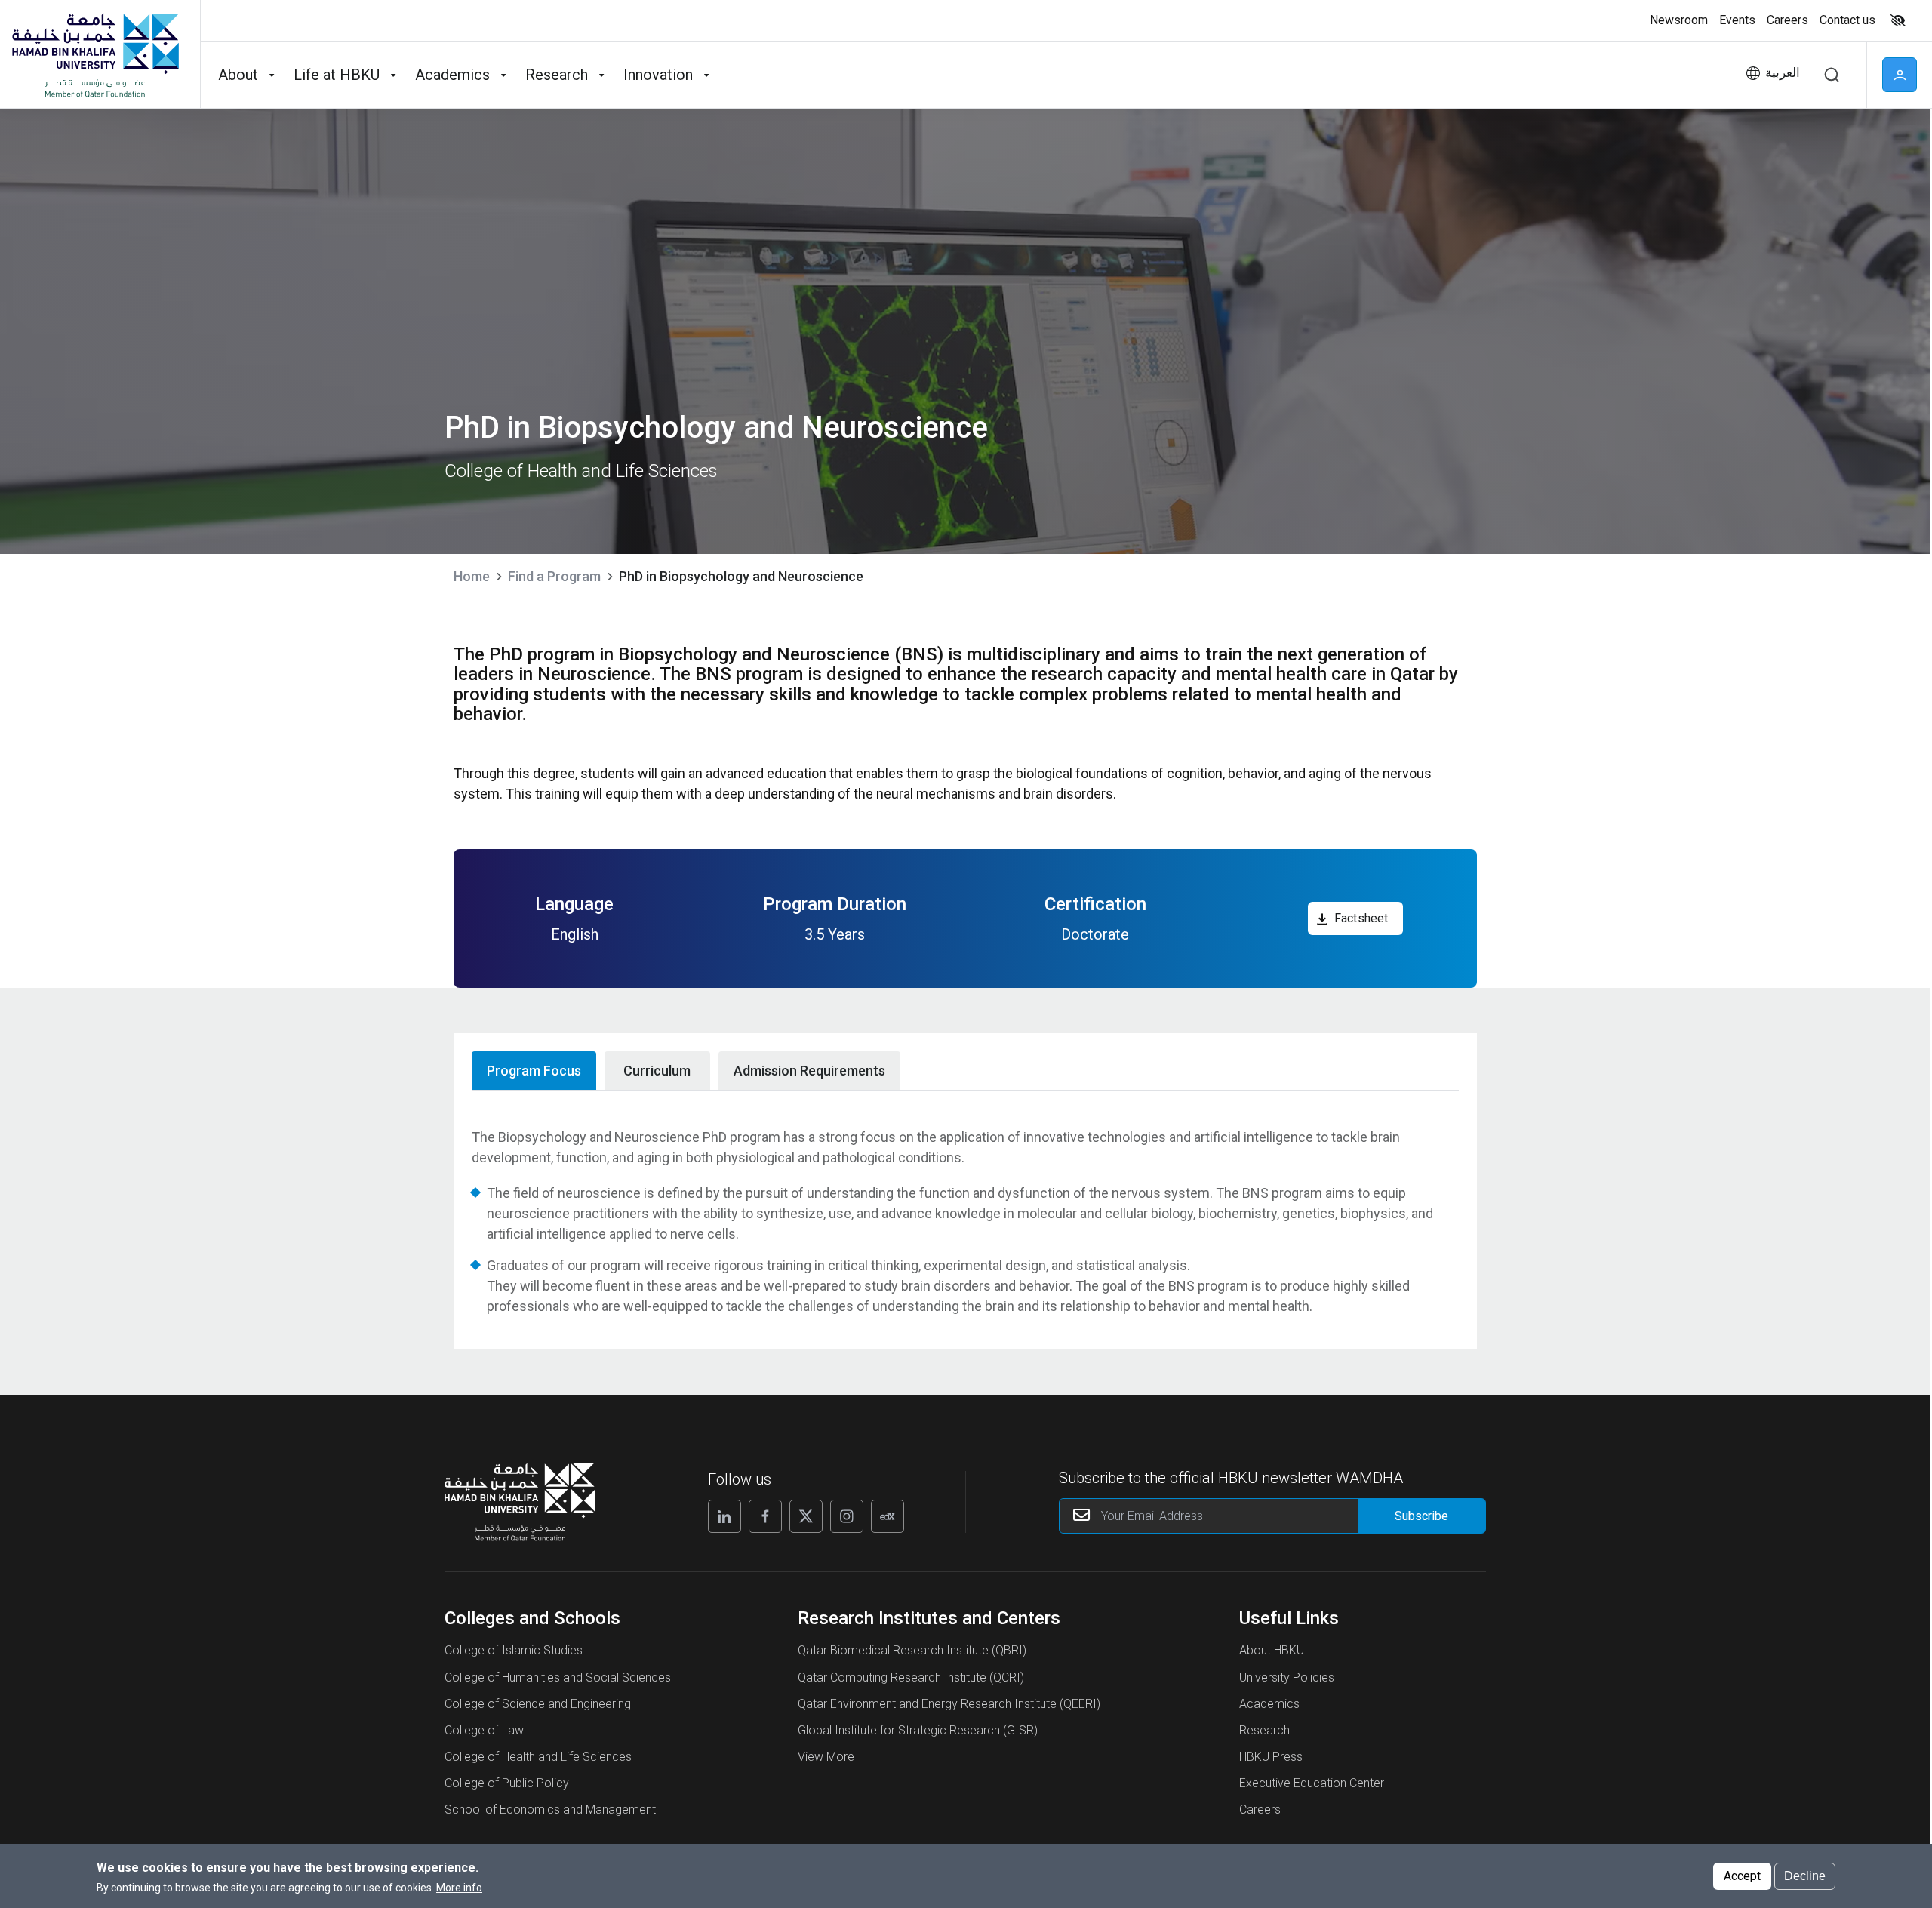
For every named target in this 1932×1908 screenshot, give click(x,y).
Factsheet (1361, 918)
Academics (1269, 1704)
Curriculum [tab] (657, 1071)
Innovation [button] (658, 75)
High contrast (1898, 20)
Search (1832, 75)
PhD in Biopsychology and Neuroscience (741, 576)
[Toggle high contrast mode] (1896, 20)
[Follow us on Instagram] (847, 1516)
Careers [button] (1787, 20)
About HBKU (1272, 1650)
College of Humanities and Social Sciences (558, 1677)
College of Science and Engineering (538, 1704)
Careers (1260, 1810)
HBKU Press (1271, 1757)
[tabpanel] (965, 1222)
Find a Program (554, 576)
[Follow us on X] (806, 1516)
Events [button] (1737, 20)
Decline (1805, 1875)
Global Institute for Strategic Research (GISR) (918, 1730)
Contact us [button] (1847, 20)
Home (472, 576)
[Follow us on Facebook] (765, 1516)
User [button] (1900, 75)
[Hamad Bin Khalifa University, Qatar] (94, 54)
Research (1264, 1730)
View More (826, 1757)
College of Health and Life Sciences (538, 1757)
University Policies (1287, 1677)
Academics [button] (452, 75)
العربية (1783, 73)
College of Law (484, 1730)
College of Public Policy (507, 1783)
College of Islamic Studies (514, 1650)
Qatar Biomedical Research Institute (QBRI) (912, 1650)
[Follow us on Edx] (888, 1516)
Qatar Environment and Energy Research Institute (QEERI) (949, 1704)
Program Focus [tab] (534, 1071)
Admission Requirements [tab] (809, 1071)
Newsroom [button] (1679, 20)
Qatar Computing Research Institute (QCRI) (911, 1677)
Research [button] (557, 75)
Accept (1742, 1875)
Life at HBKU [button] (337, 75)
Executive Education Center (1312, 1783)
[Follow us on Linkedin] (724, 1516)
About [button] (238, 75)
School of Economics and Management (550, 1810)
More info (459, 1888)
